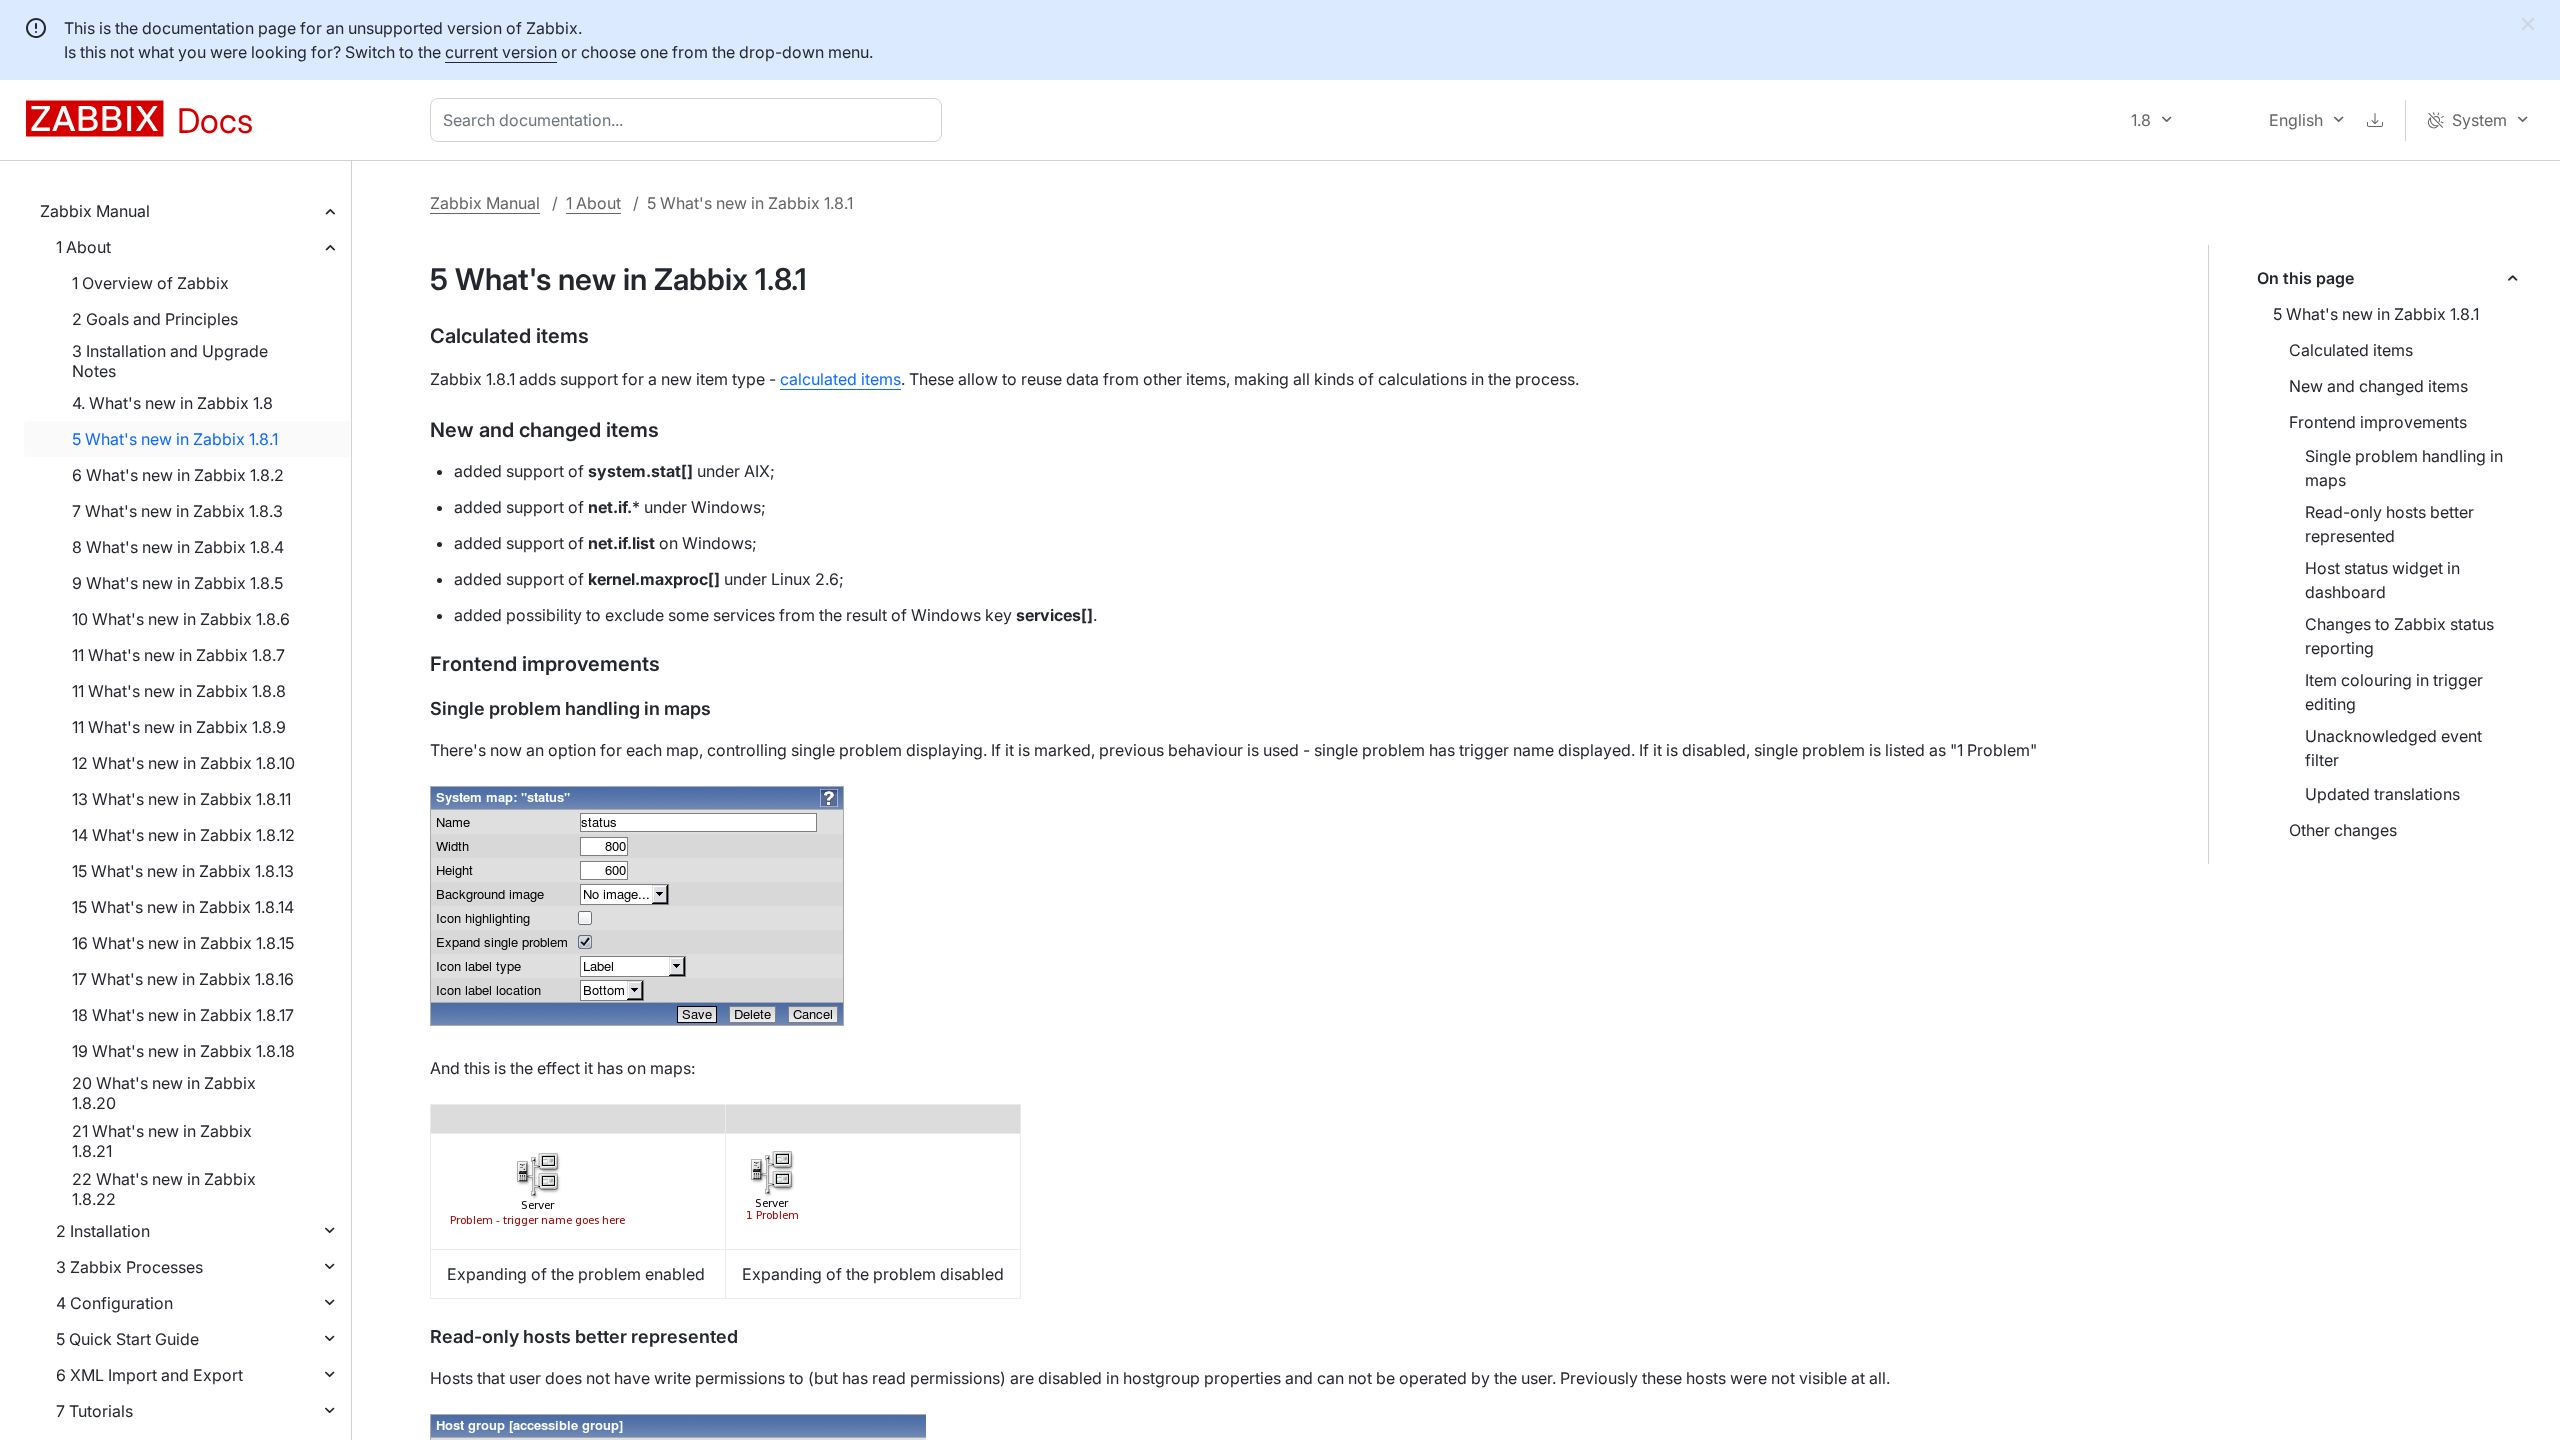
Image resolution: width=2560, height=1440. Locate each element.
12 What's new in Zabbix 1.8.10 (183, 763)
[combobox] (690, 120)
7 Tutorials (94, 1411)
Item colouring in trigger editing (2394, 692)
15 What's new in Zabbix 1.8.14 (183, 907)
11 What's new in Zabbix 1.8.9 (179, 727)
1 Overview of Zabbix (150, 283)
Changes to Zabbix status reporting (2399, 636)
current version (501, 52)
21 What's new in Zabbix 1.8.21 (162, 1141)
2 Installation (103, 1231)
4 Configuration (114, 1303)
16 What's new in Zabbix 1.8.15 (183, 943)
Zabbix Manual (95, 211)
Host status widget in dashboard (2382, 580)
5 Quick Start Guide (127, 1339)
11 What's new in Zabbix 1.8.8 (179, 691)
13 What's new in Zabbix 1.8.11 (181, 799)
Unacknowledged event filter (2393, 748)
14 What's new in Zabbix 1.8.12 (183, 835)
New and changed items (2378, 386)
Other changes (2343, 830)
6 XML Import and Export (149, 1375)
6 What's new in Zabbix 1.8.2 (178, 475)
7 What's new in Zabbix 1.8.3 (177, 511)
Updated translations (2382, 794)
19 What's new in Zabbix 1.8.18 (183, 1051)
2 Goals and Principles (155, 319)
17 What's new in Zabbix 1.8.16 (183, 979)
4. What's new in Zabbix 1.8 (172, 403)
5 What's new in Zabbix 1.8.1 (175, 439)
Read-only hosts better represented (2389, 524)
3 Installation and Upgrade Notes (170, 361)
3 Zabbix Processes (129, 1267)
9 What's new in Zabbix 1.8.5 (177, 583)
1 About (83, 247)
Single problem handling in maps (2404, 468)
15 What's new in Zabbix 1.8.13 (183, 871)
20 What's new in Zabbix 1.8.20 (164, 1093)
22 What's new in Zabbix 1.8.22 (164, 1189)
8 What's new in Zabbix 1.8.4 (178, 547)
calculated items (840, 379)
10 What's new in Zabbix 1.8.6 (181, 619)
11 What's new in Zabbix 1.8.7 (178, 655)
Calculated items (2351, 350)
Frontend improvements (2378, 422)
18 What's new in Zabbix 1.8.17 (183, 1015)
